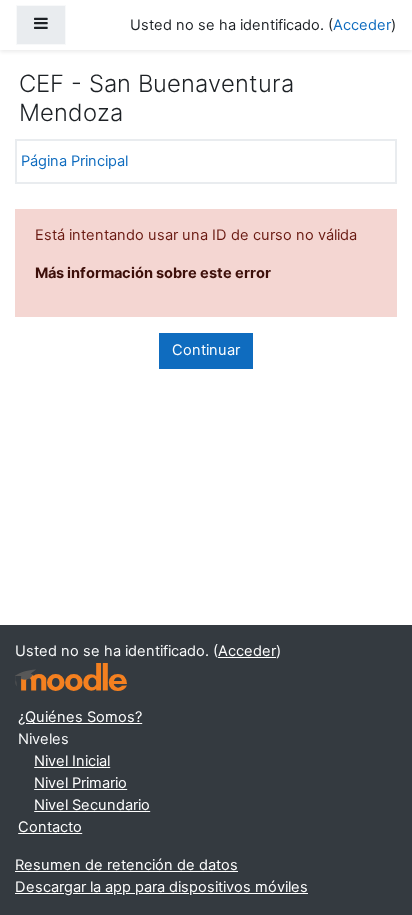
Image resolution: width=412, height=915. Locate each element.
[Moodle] (71, 677)
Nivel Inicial (72, 761)
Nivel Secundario (92, 805)
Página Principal (74, 161)
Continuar (206, 350)
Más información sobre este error (153, 273)
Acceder (362, 25)
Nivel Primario (80, 783)
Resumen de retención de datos (126, 865)
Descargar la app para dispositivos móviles (161, 887)
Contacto (50, 827)
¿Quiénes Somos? (80, 717)
